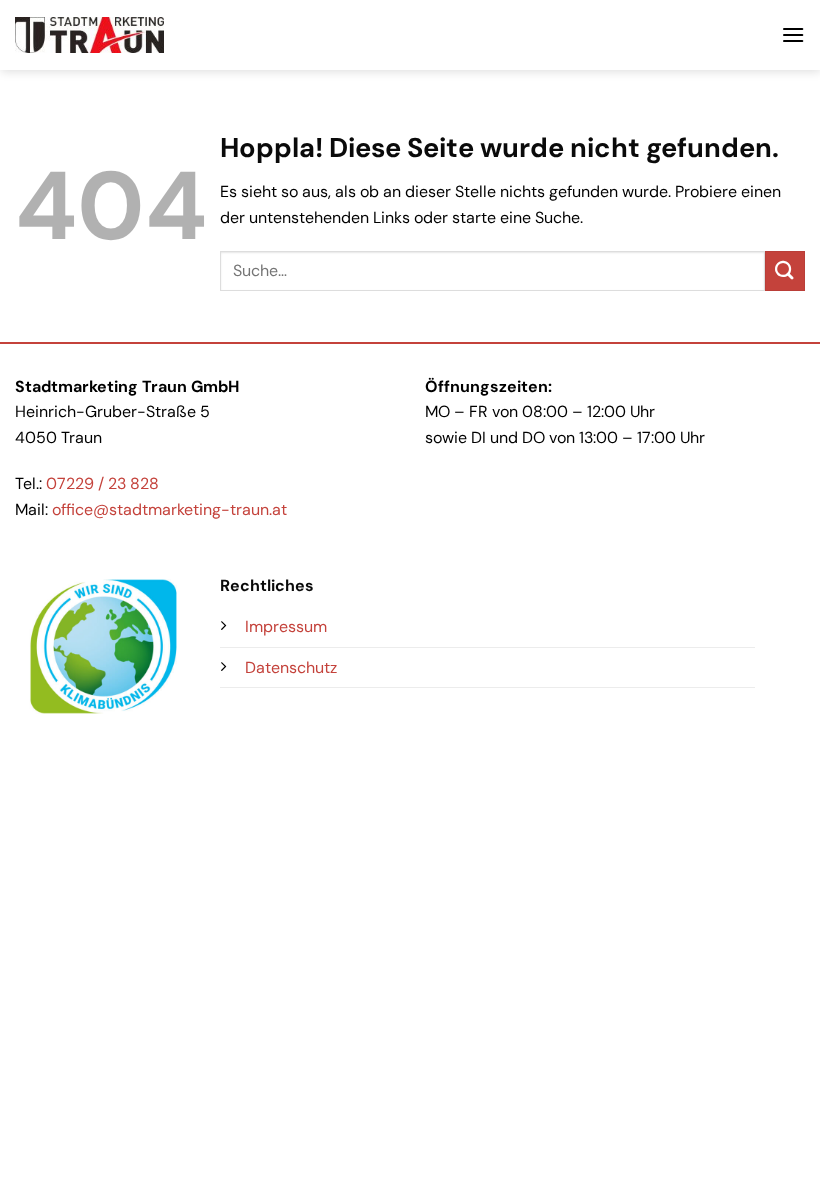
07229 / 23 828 (102, 483)
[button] (793, 34)
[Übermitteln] (785, 270)
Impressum (286, 626)
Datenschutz (291, 667)
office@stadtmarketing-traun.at (169, 509)
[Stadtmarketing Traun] (89, 35)
